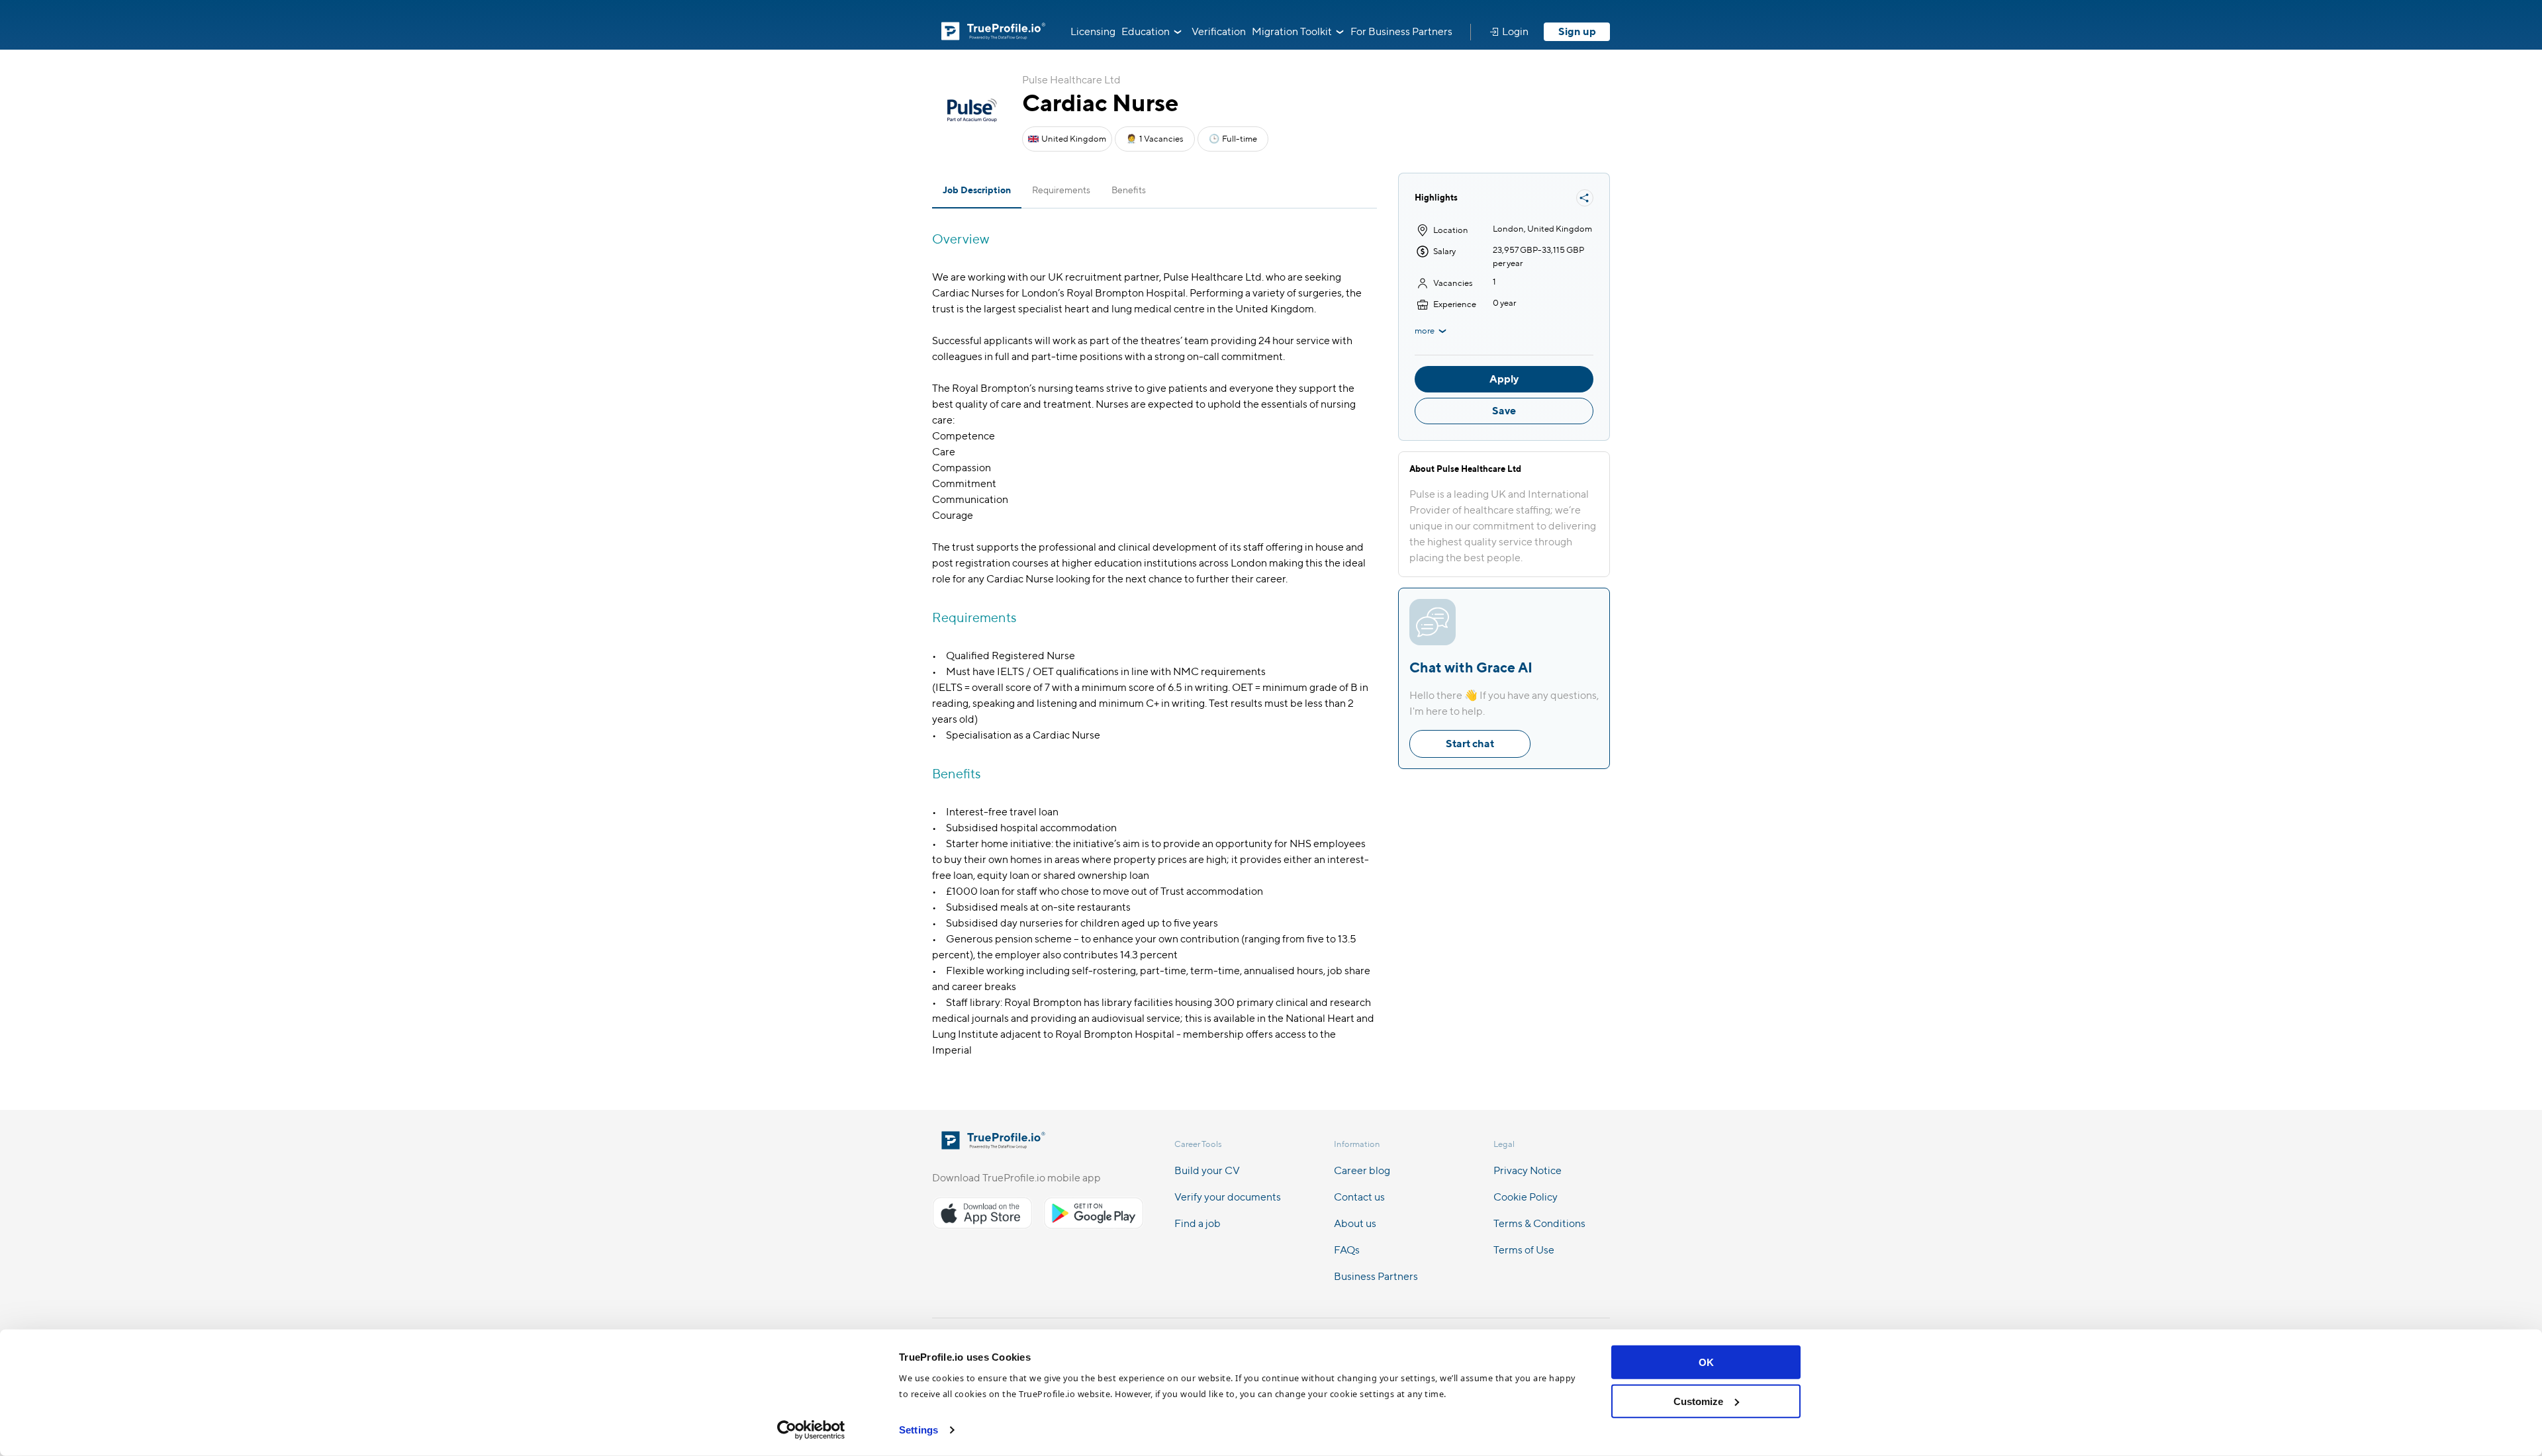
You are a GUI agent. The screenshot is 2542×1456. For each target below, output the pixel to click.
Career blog (1362, 1170)
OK (1706, 1362)
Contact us (1359, 1197)
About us (1355, 1223)
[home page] (993, 1145)
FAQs (1347, 1250)
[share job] (1585, 198)
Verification (1219, 31)
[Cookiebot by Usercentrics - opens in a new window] (811, 1430)
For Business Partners (1401, 31)
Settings (918, 1430)
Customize (1698, 1401)
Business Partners (1376, 1276)
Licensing (1093, 31)
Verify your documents (1228, 1197)
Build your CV (1207, 1170)
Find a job (1198, 1223)
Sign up (1577, 31)
